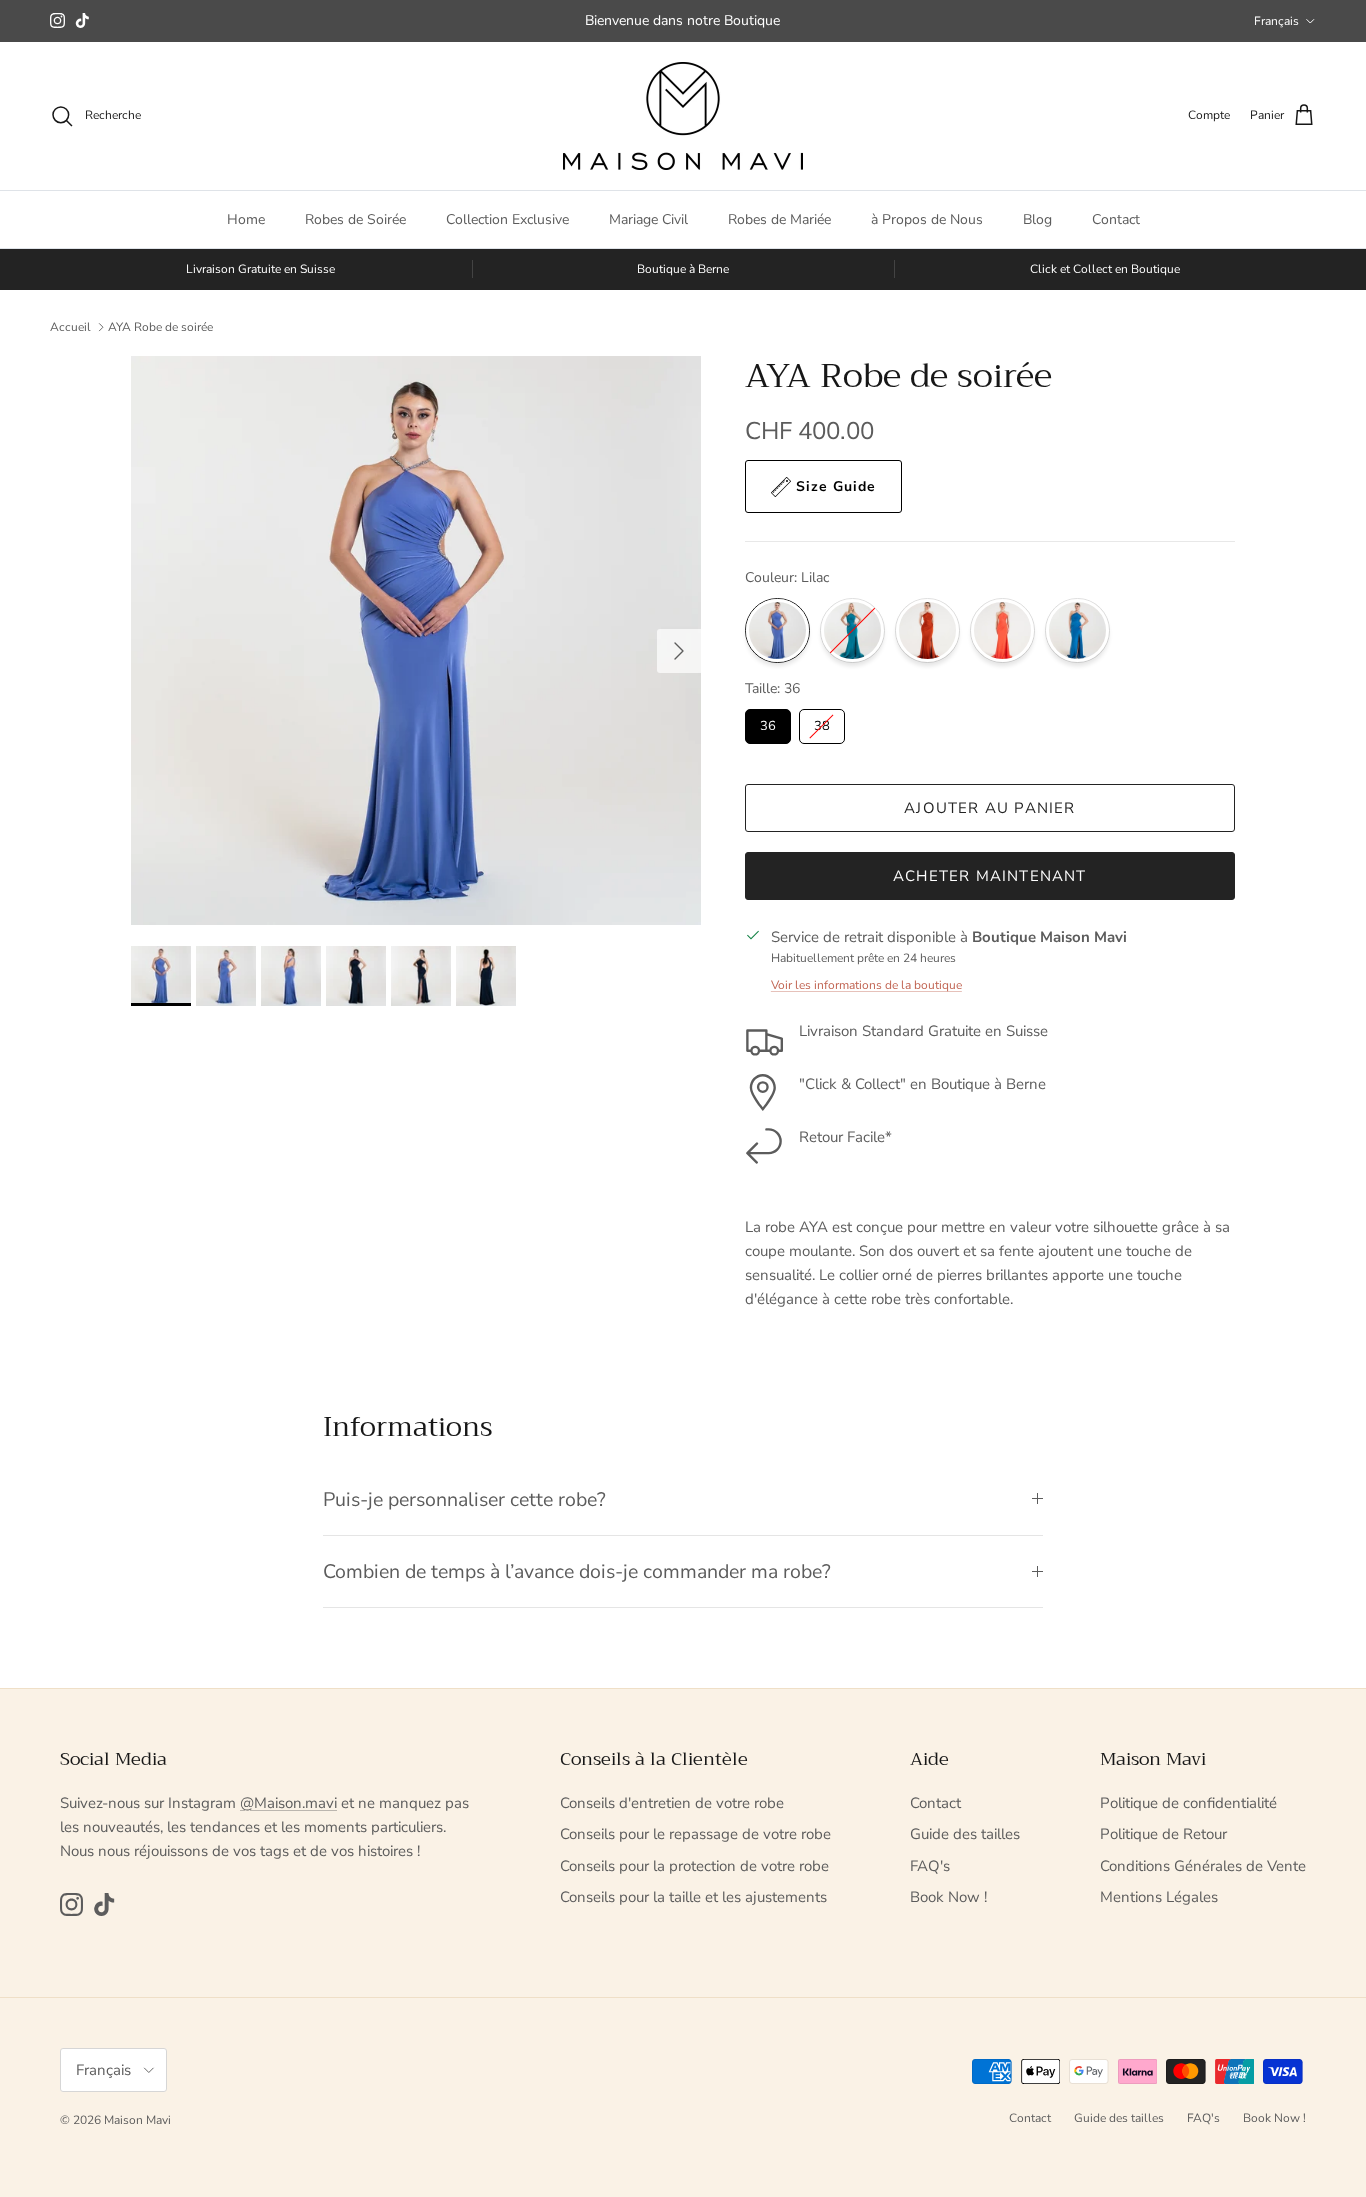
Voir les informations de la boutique (866, 985)
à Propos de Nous (927, 219)
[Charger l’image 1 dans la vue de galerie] (416, 641)
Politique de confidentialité (1188, 1803)
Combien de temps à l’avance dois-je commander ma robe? (577, 1571)
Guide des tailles (965, 1834)
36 (768, 726)
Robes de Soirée (355, 219)
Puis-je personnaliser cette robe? (467, 1499)
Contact (1116, 219)
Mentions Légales (1159, 1897)
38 (822, 726)
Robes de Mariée (779, 219)
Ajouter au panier (989, 808)
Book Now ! (948, 1897)
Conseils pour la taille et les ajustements (693, 1897)
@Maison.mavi (288, 1803)
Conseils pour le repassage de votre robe (695, 1834)
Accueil (70, 327)
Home (246, 219)
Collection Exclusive (507, 219)
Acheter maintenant (990, 876)
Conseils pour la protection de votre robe (694, 1866)
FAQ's (930, 1866)
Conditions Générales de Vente (1203, 1866)
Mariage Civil (648, 219)
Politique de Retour (1163, 1834)
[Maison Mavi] (683, 116)
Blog (1037, 219)
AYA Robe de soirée (160, 327)
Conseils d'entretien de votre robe (672, 1803)
